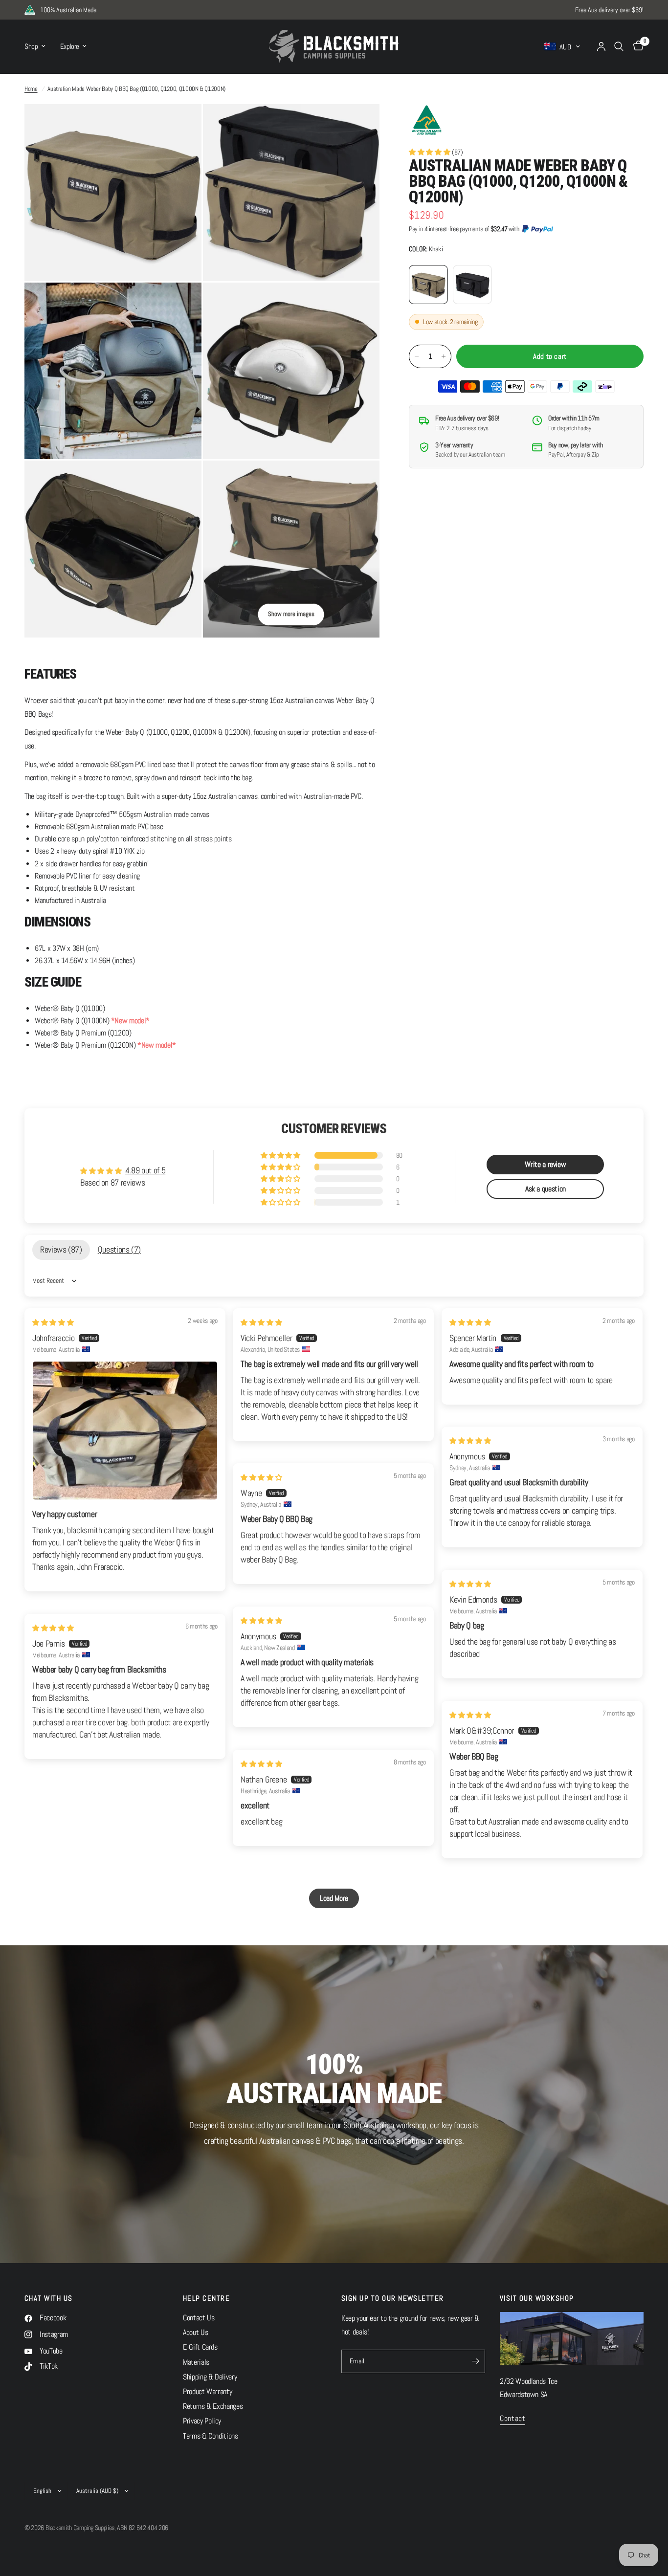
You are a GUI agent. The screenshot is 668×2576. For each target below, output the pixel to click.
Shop (31, 46)
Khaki (428, 285)
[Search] (619, 46)
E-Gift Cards (200, 2347)
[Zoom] (181, 125)
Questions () (119, 1250)
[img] (53, 1322)
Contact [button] (512, 2419)
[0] (636, 46)
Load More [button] (334, 1898)
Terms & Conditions (211, 2436)
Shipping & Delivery (210, 2377)
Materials (196, 2362)
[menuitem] (39, 46)
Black (472, 285)
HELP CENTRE (206, 2299)
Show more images (291, 614)
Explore (70, 46)
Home (31, 89)
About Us (195, 2333)
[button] (430, 152)
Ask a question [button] (546, 1189)
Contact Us (199, 2318)
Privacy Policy (202, 2421)
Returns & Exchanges (213, 2406)
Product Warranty (207, 2392)
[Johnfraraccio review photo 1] (125, 1431)
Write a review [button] (545, 1164)
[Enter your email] (475, 2361)
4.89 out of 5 (145, 1170)
